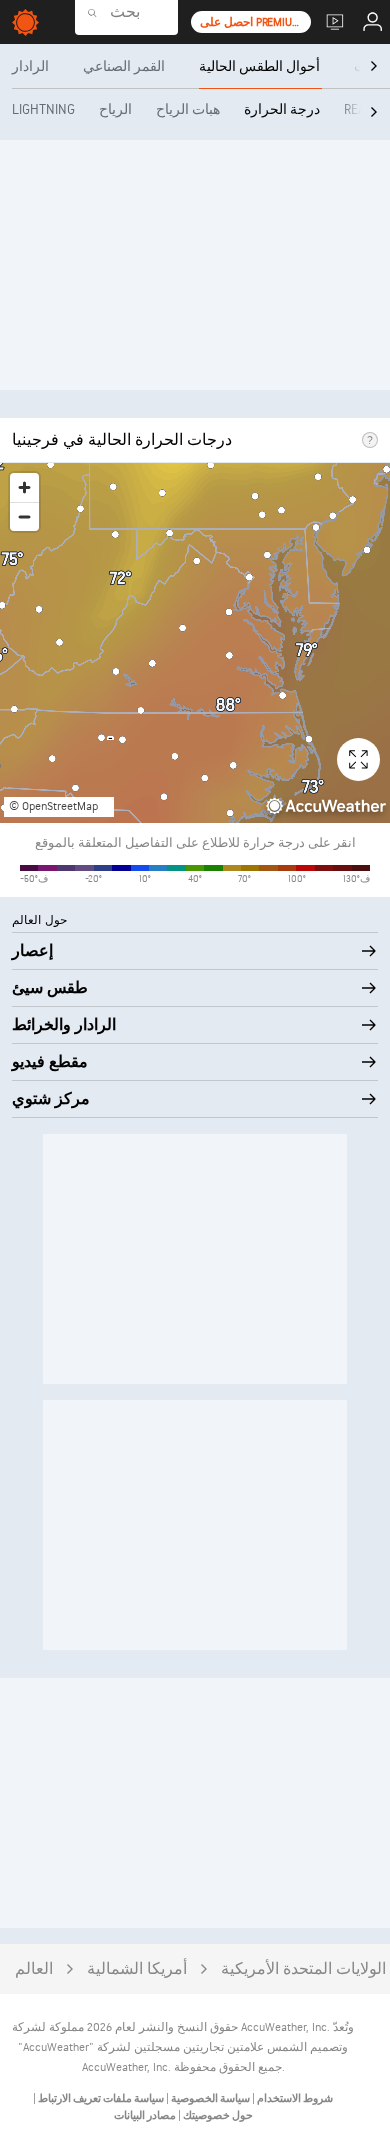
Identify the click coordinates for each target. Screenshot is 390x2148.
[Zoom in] (24, 487)
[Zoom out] (24, 516)
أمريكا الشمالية (137, 1969)
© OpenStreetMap (53, 806)
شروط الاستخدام (294, 2098)
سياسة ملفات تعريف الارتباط (100, 2098)
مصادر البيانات (145, 2115)
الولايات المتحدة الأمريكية (303, 1969)
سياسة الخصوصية (209, 2098)
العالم (34, 1969)
